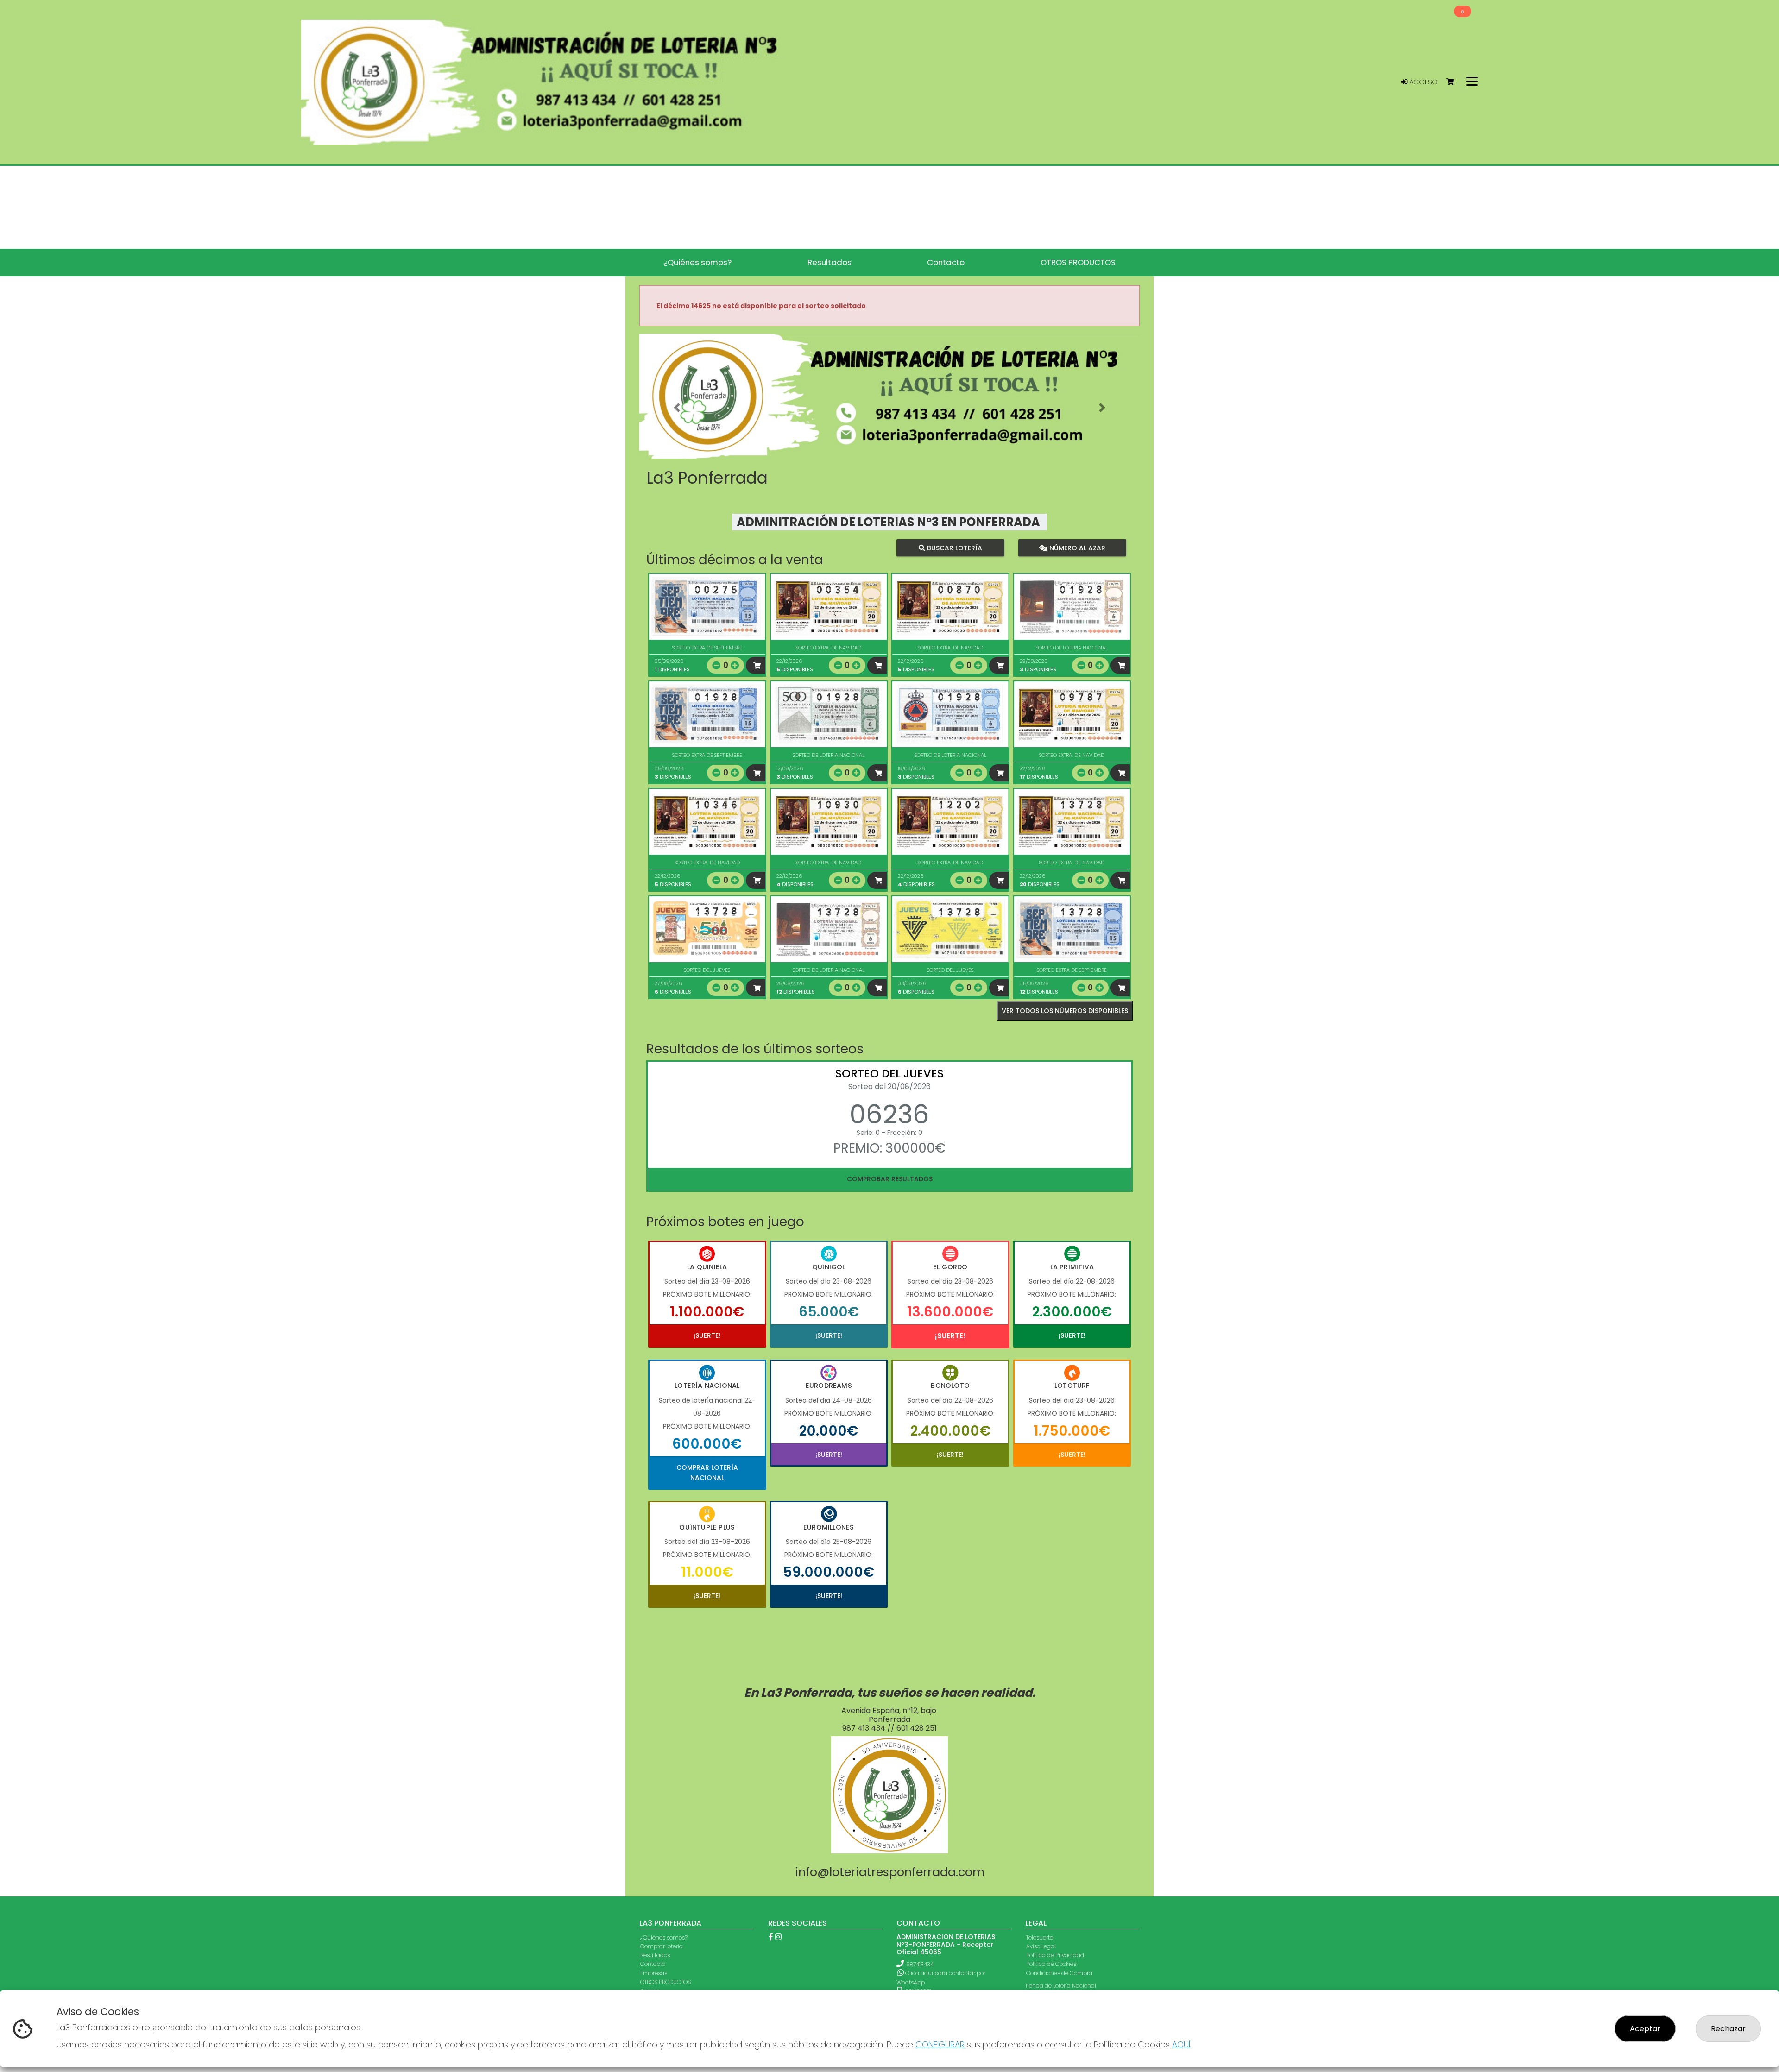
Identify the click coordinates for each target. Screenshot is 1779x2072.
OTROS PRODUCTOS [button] (1078, 262)
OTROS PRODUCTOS (666, 1982)
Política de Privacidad (1055, 1955)
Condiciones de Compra (1059, 1973)
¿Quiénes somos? (664, 1937)
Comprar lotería (662, 1946)
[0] (1454, 82)
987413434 (920, 1964)
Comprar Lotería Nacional (707, 1473)
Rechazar (1728, 2029)
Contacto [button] (946, 262)
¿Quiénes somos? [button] (697, 262)
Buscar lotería (954, 548)
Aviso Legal (1041, 1946)
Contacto (653, 1964)
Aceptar (1645, 2029)
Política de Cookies (1051, 1964)
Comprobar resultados (890, 1179)
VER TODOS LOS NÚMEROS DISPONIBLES (1065, 1011)
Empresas (654, 1973)
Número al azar (1076, 548)
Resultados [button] (830, 262)
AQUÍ (1181, 2044)
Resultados (655, 1955)
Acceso (1423, 82)
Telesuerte (1040, 1937)
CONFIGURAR (940, 2044)
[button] (677, 408)
